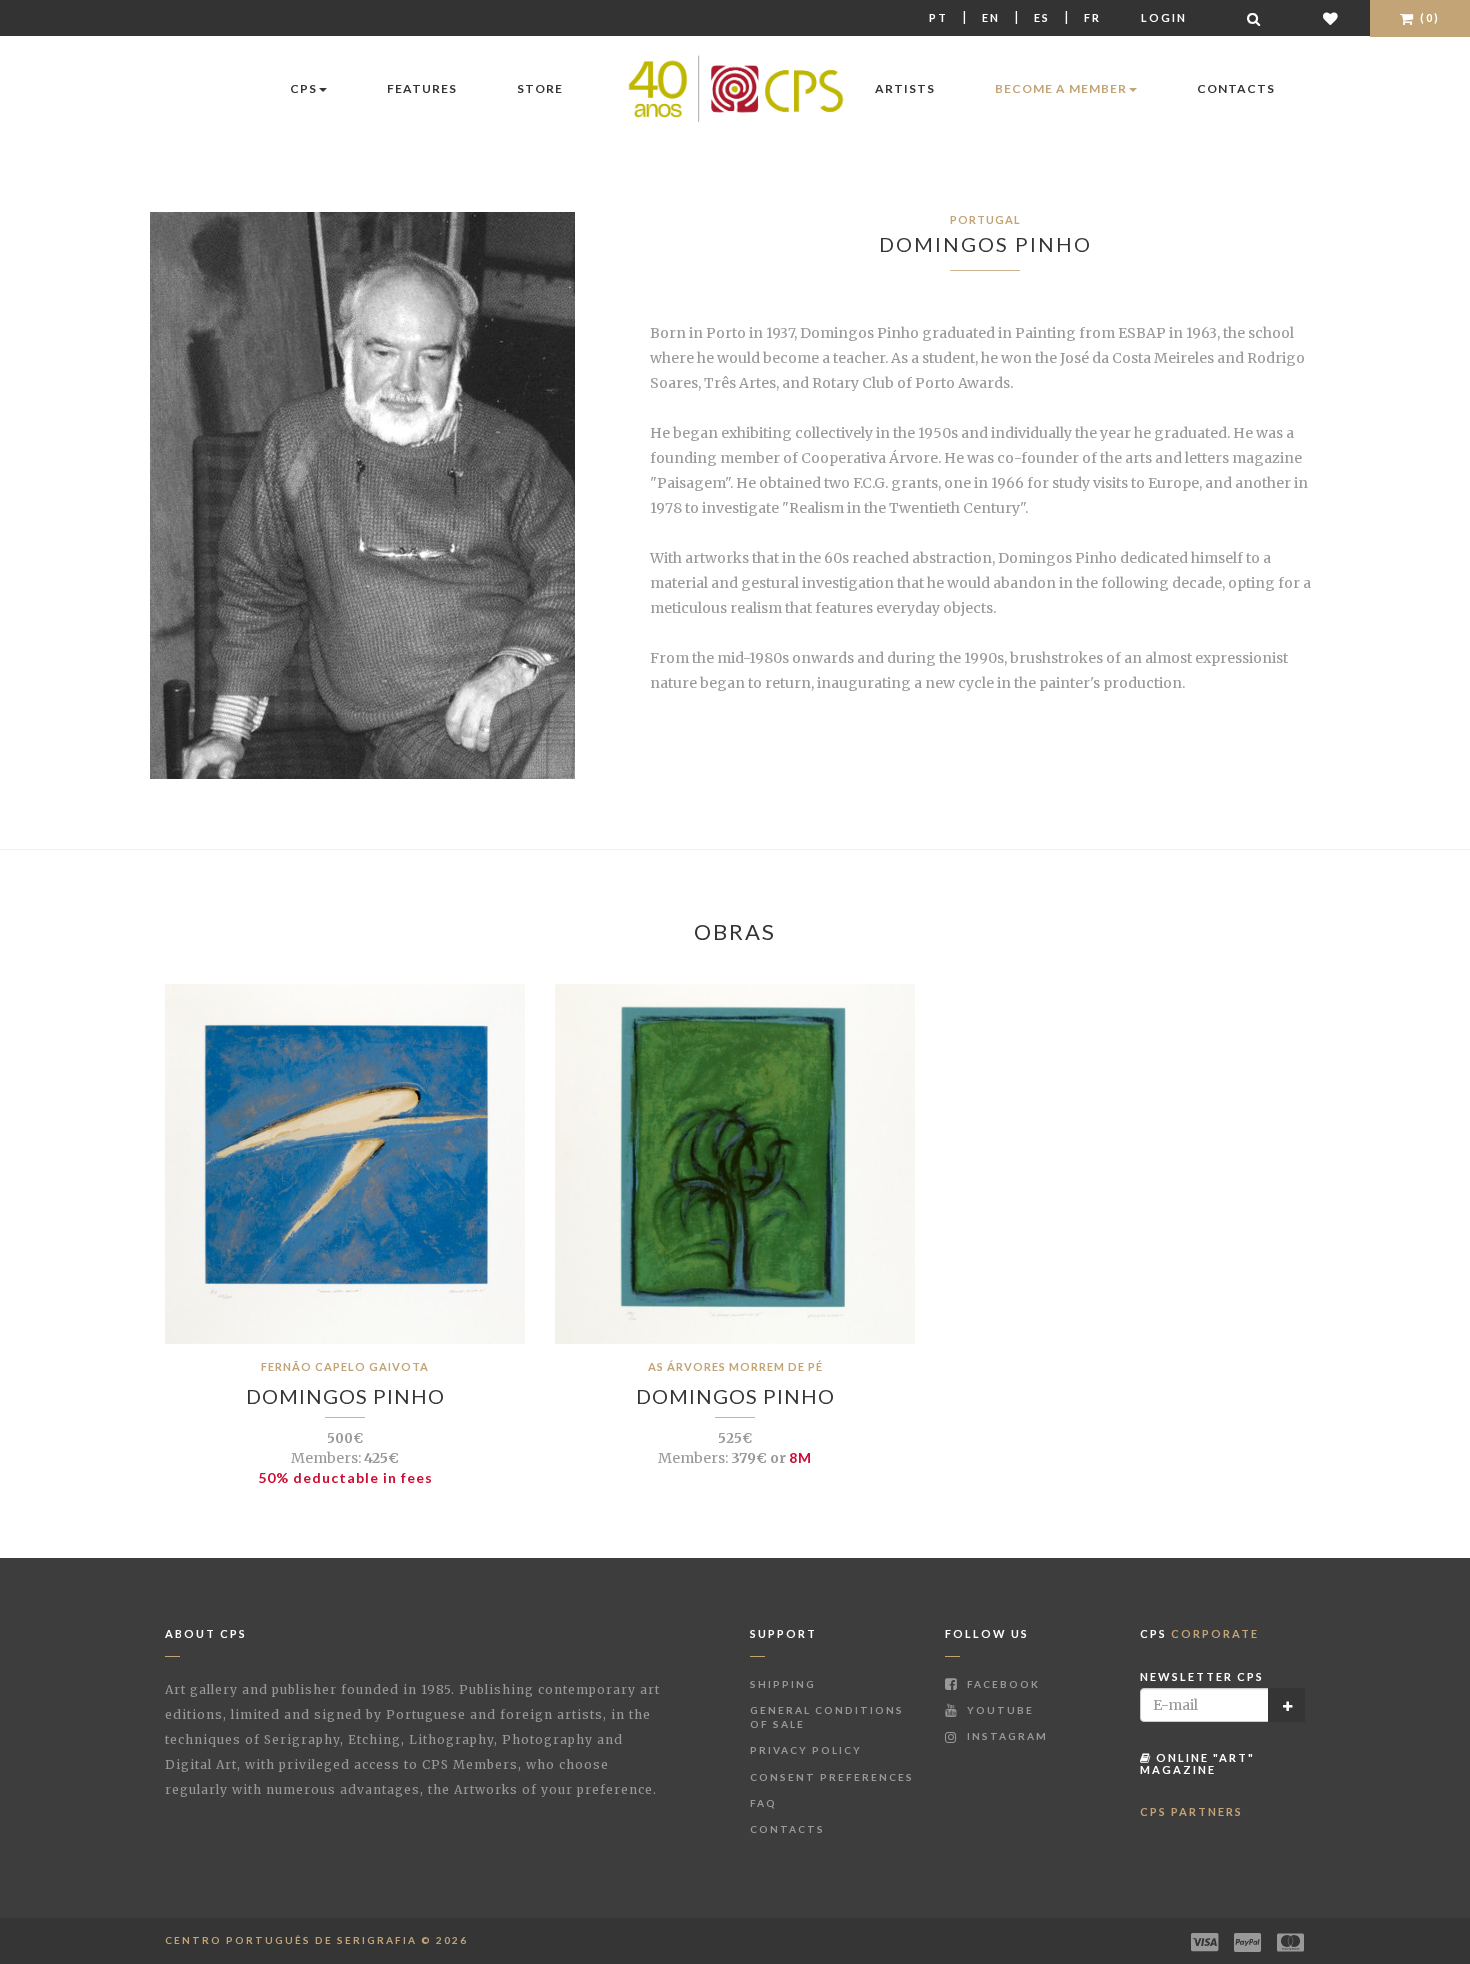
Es (1042, 17)
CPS (303, 88)
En (991, 17)
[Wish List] (1331, 18)
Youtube (998, 1710)
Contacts (1236, 88)
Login (1164, 17)
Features (422, 88)
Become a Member (1061, 88)
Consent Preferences (832, 1777)
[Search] (1255, 18)
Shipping (783, 1684)
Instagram (1005, 1736)
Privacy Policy (806, 1750)
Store (540, 88)
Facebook (1001, 1684)
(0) (1428, 17)
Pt (938, 17)
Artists (905, 88)
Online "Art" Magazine (1197, 1763)
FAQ (763, 1803)
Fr (1092, 17)
